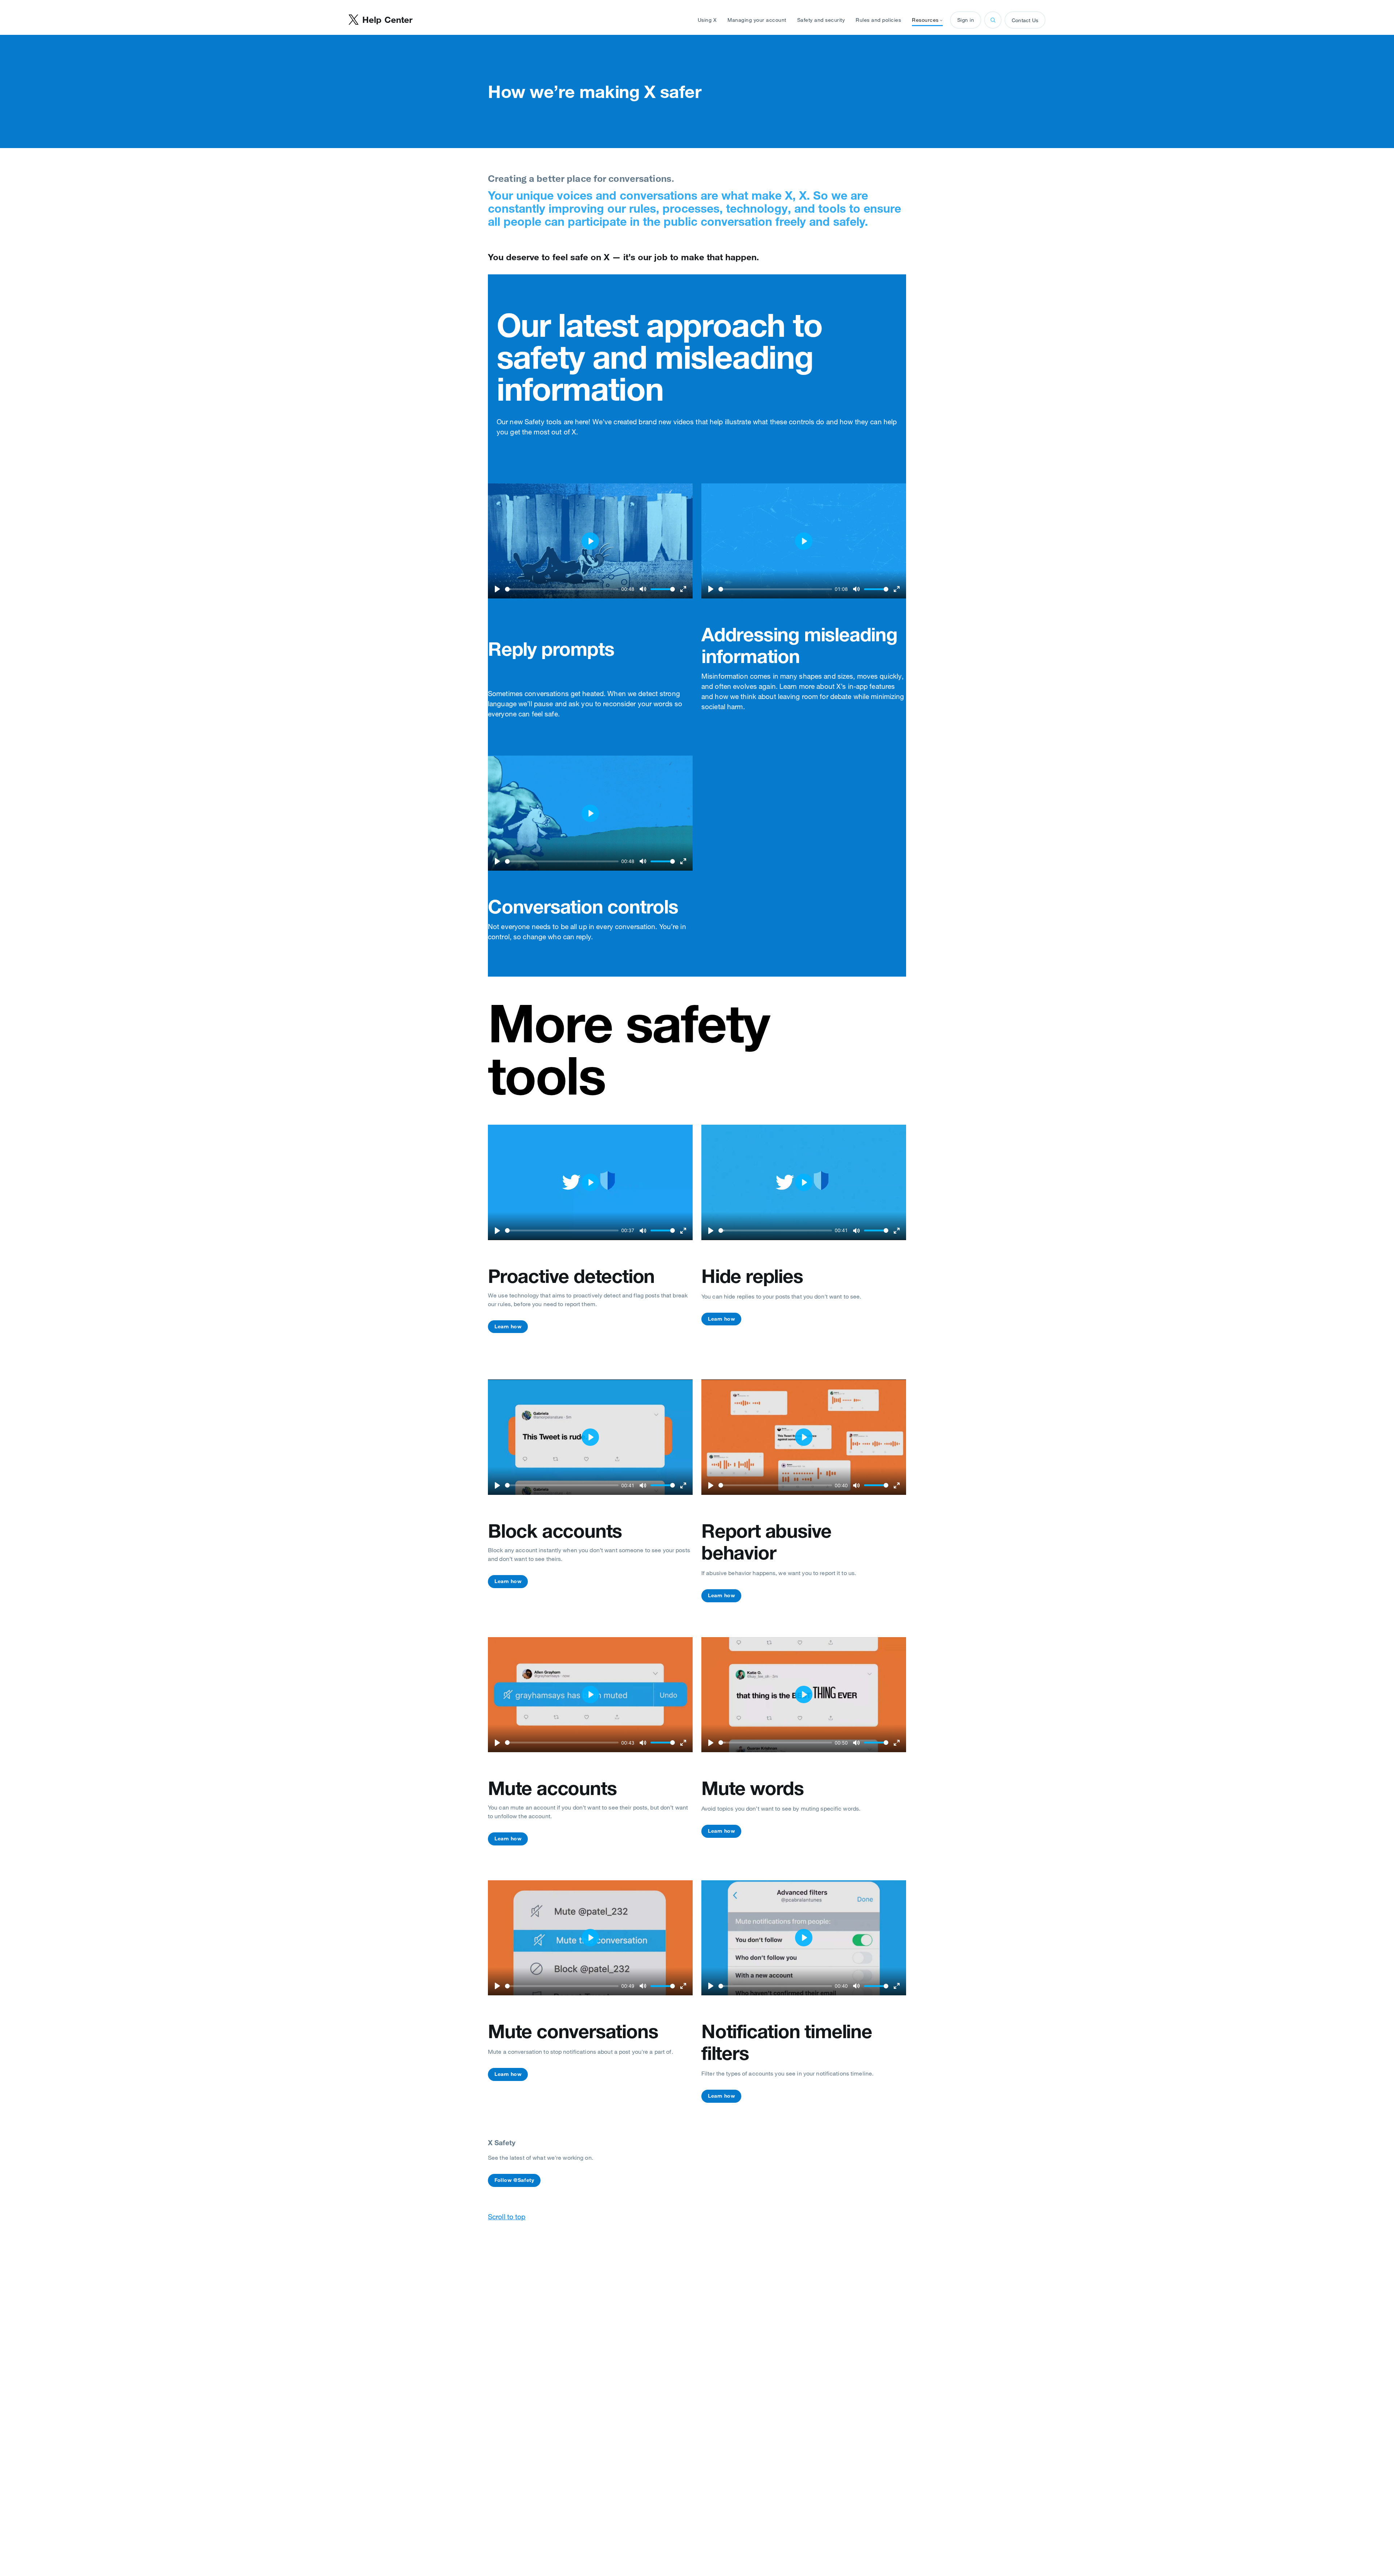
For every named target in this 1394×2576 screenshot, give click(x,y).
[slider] (562, 589)
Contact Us (1025, 20)
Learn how (508, 1326)
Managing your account (757, 20)
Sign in (966, 20)
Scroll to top (507, 2217)
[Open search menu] (993, 20)
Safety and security (821, 20)
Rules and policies (878, 20)
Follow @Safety (514, 2180)
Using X (707, 20)
